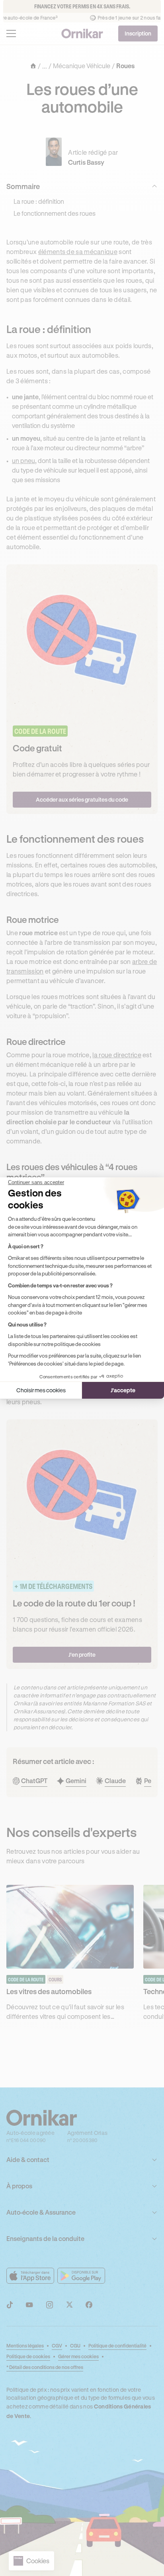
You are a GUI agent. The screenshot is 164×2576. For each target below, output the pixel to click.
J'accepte (123, 1390)
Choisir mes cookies (41, 1390)
